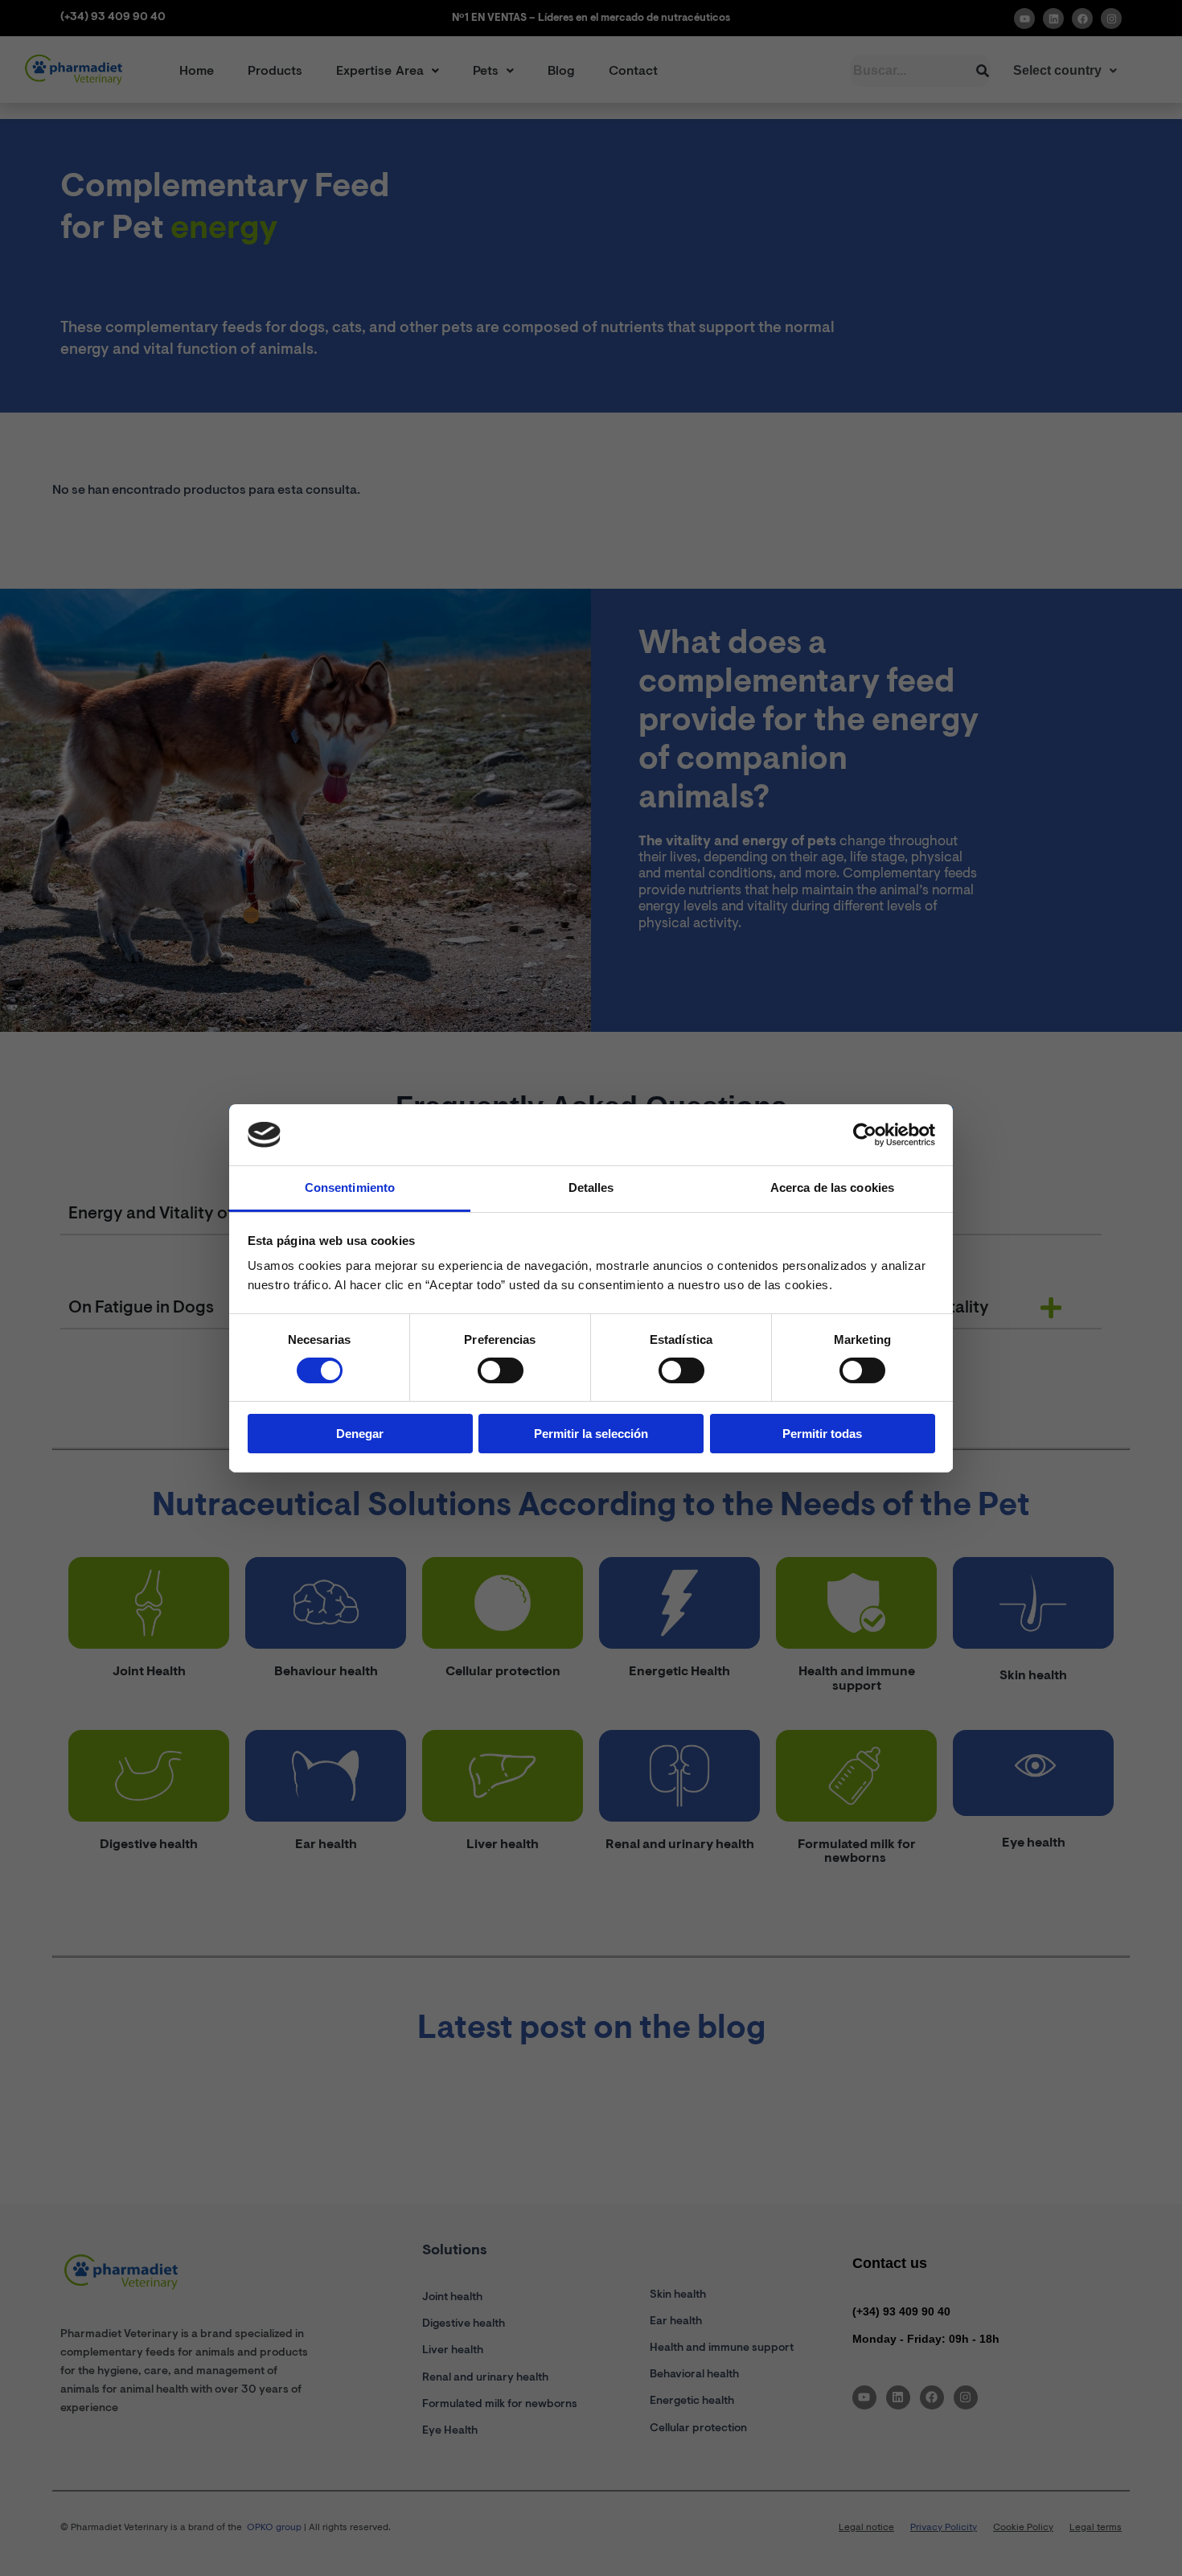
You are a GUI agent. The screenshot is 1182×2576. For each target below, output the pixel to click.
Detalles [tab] (591, 1187)
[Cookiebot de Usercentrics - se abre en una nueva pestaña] (865, 1135)
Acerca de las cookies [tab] (832, 1187)
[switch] (501, 1370)
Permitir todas (822, 1434)
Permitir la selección (591, 1434)
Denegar (360, 1434)
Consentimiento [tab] (350, 1187)
